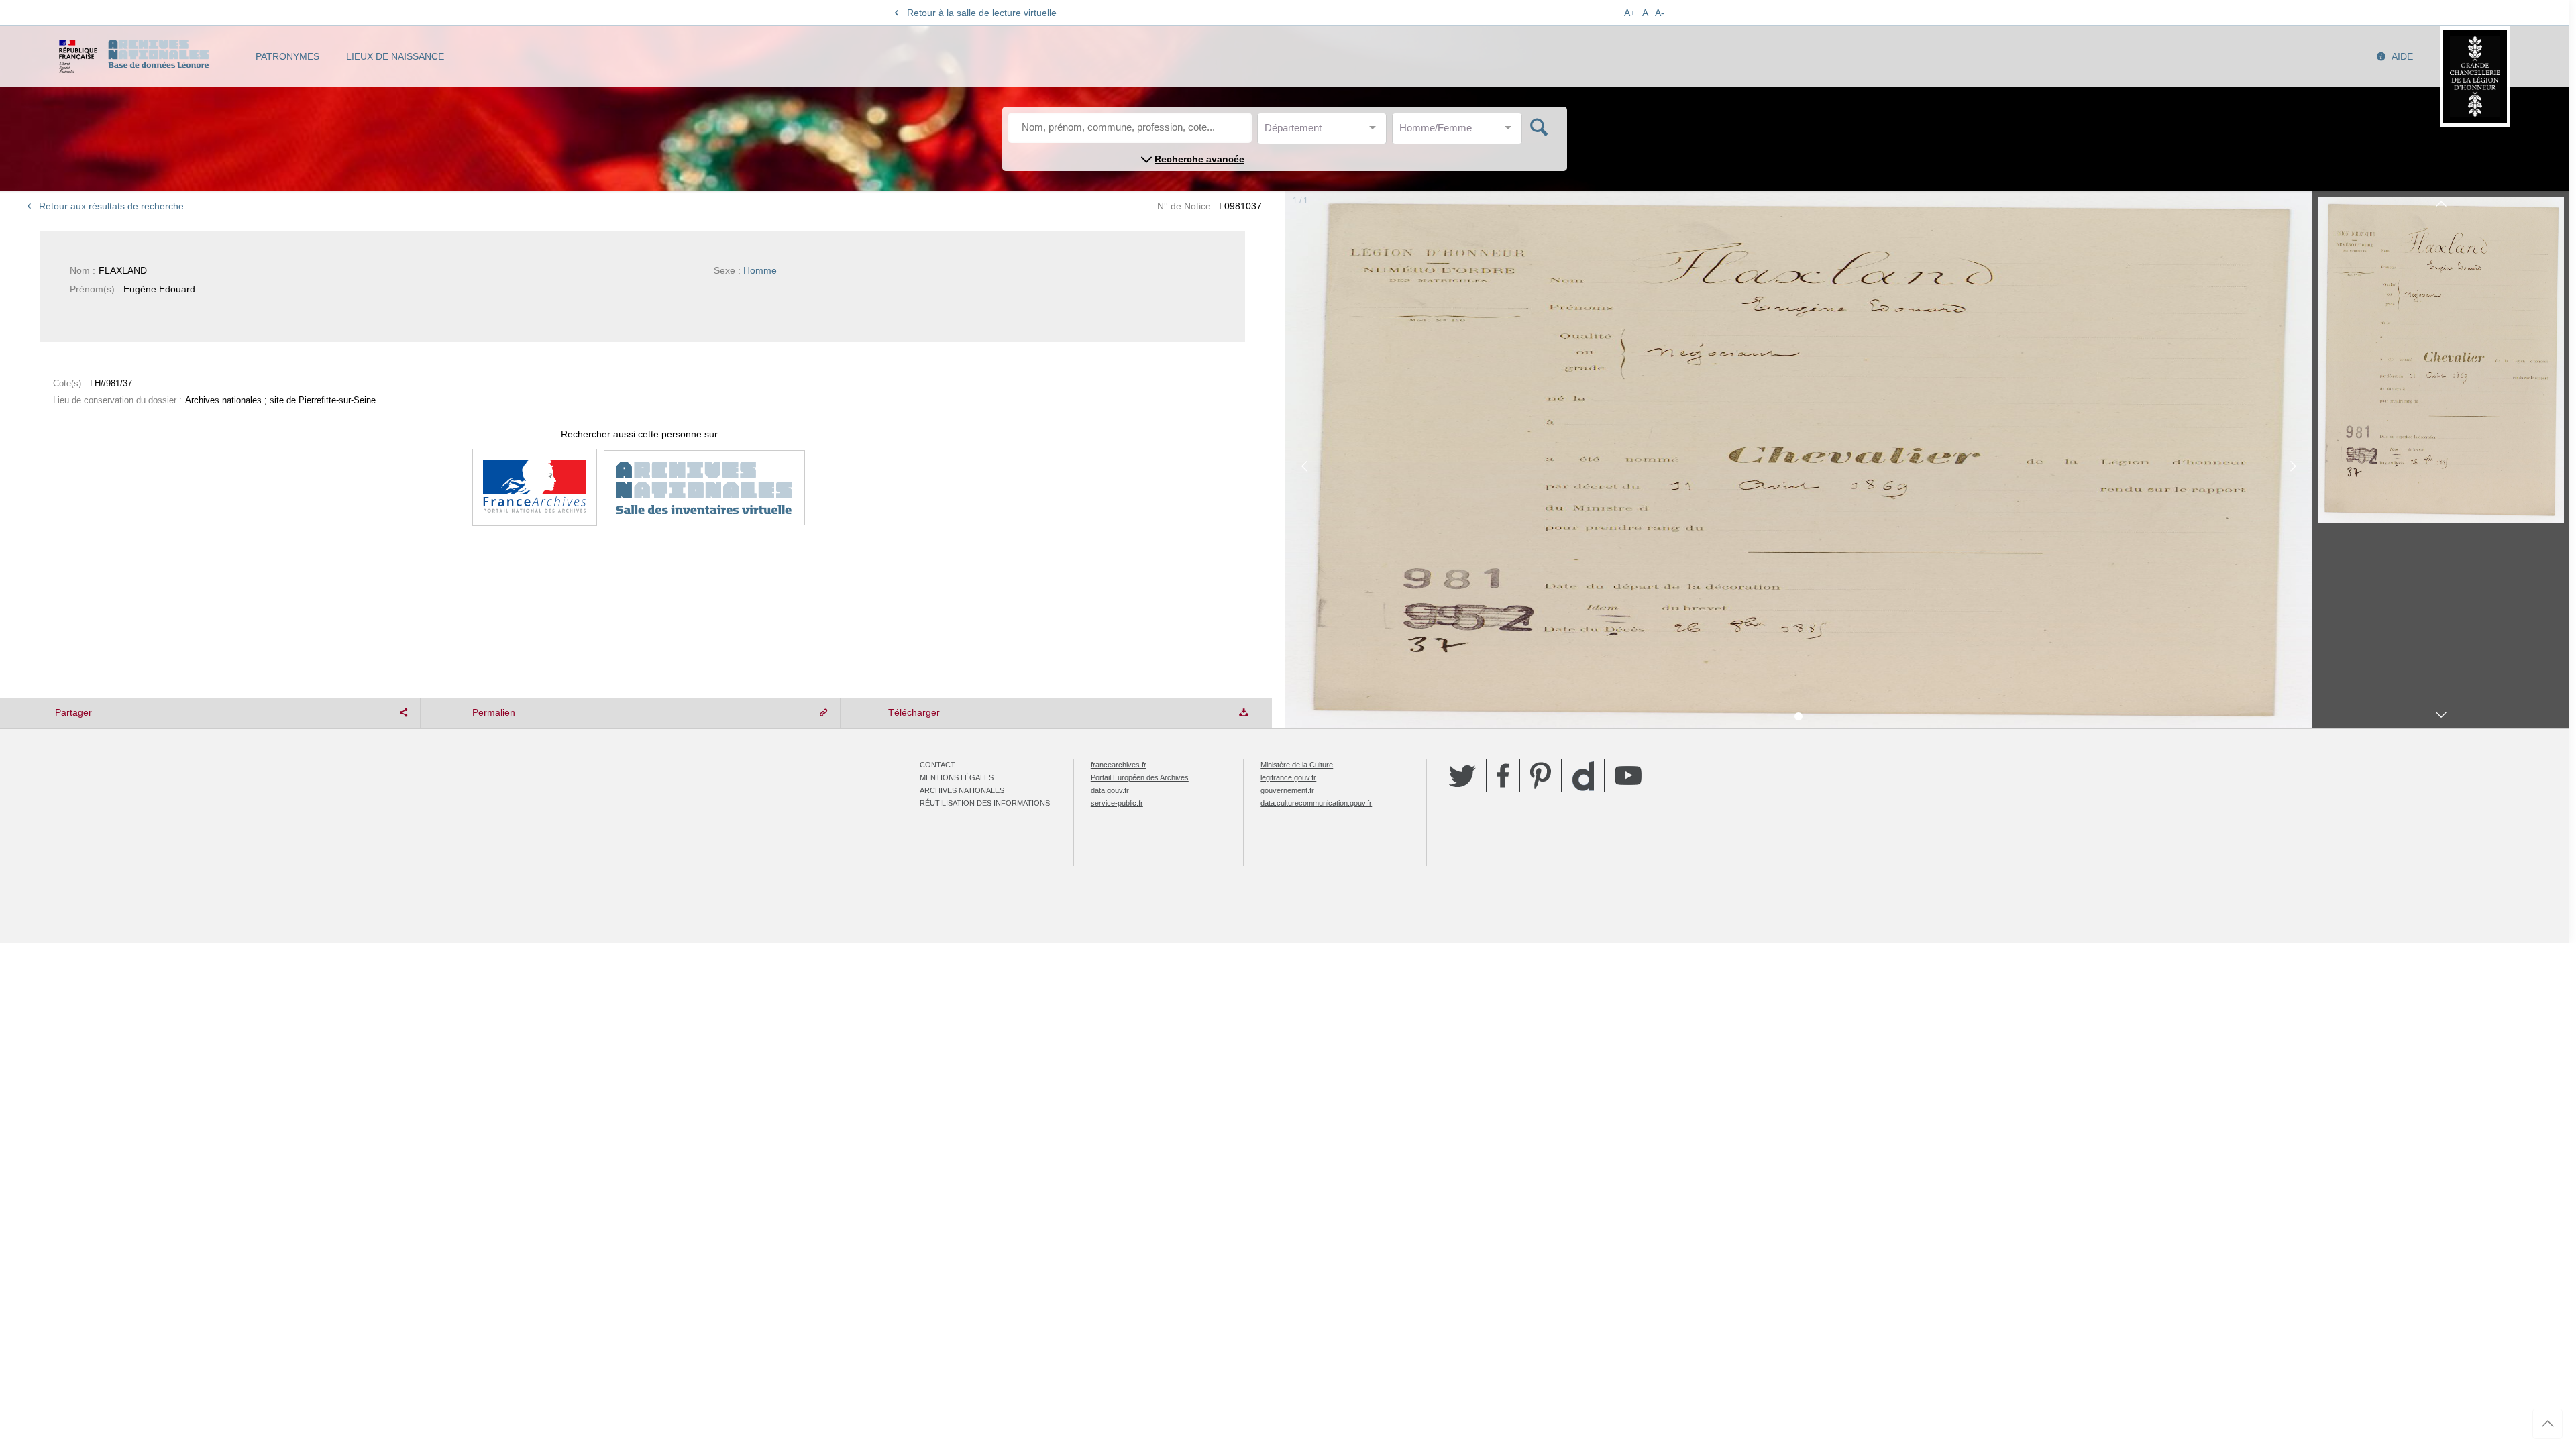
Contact (937, 765)
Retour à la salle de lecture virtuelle (982, 13)
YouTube (1628, 775)
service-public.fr (1117, 803)
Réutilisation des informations (985, 803)
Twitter (1462, 775)
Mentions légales (957, 777)
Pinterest (1541, 775)
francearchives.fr (1119, 765)
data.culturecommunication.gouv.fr (1316, 803)
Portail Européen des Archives (1140, 777)
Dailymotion (1583, 776)
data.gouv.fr (1110, 790)
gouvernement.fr (1287, 790)
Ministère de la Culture (1297, 765)
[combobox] (1325, 132)
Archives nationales (962, 790)
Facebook (1503, 775)
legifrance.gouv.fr (1288, 777)
